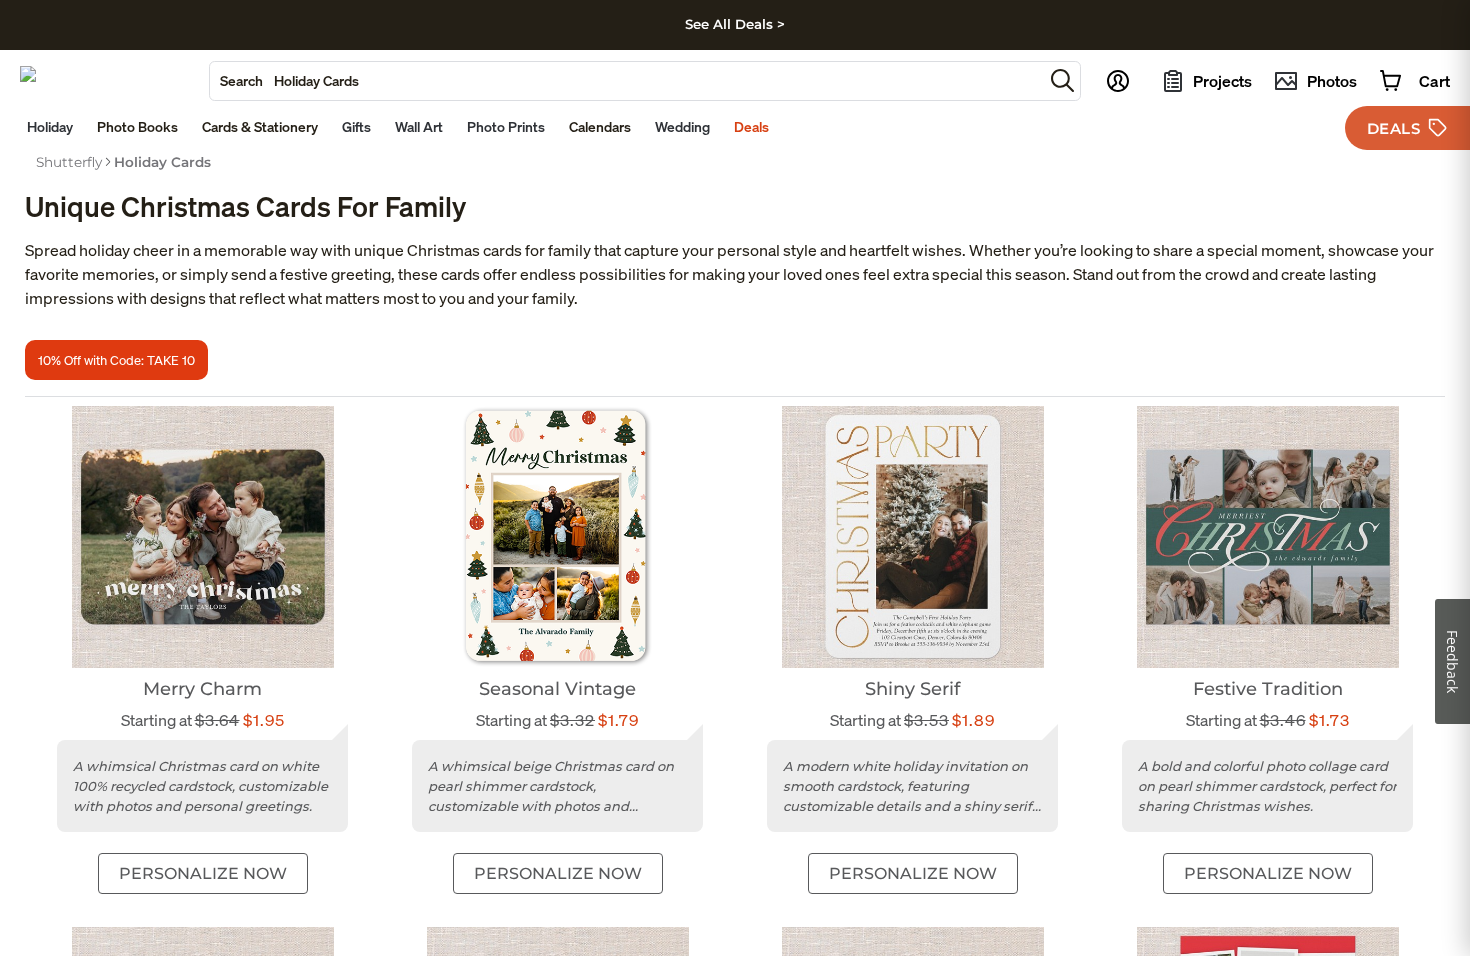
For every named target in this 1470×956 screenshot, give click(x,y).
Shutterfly (69, 162)
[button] (1062, 80)
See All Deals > (735, 24)
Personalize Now (203, 873)
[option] (69, 162)
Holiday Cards (162, 162)
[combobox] (626, 81)
